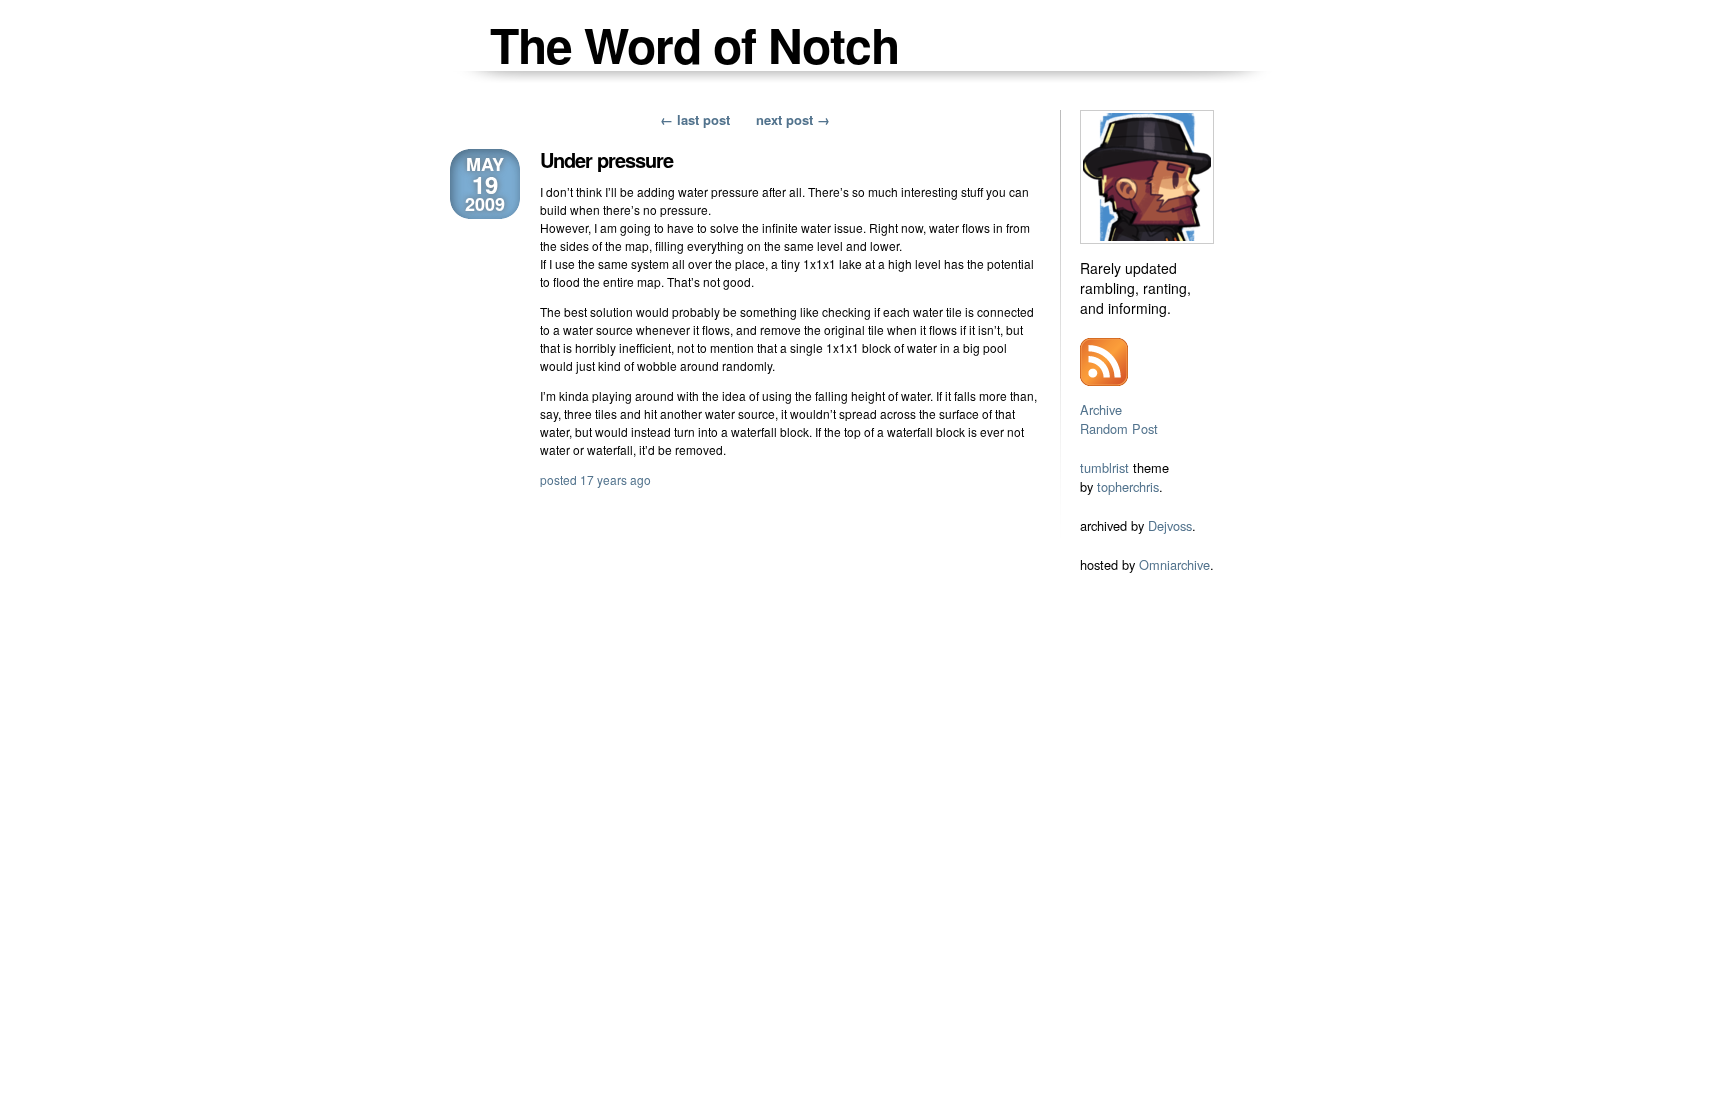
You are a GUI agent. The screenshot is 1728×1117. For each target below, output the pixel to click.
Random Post (1119, 428)
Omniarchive (1174, 564)
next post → (793, 119)
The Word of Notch (694, 44)
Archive (1101, 409)
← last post (695, 119)
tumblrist (1104, 467)
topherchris (1128, 486)
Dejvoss (1170, 525)
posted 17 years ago (595, 479)
